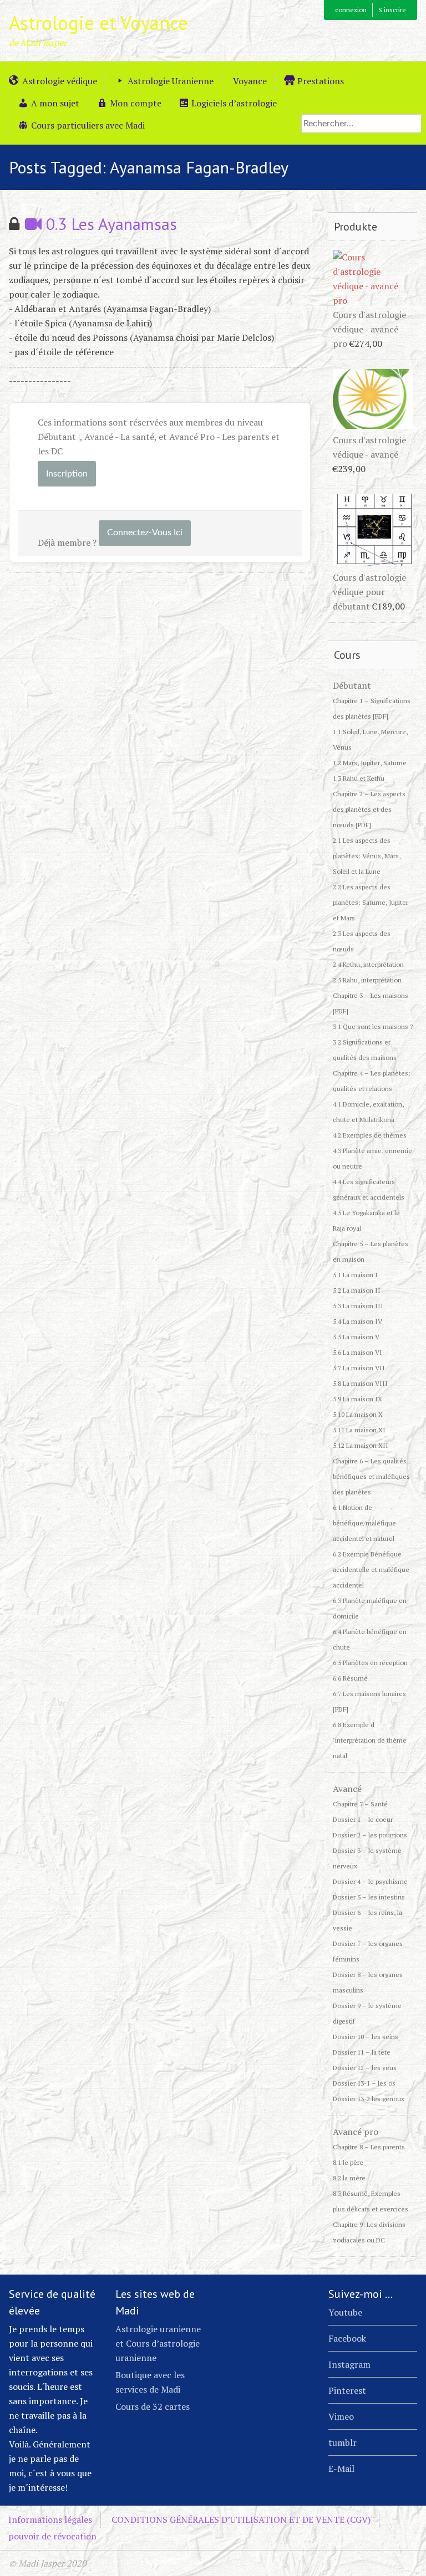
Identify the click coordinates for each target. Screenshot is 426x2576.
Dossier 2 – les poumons (370, 1835)
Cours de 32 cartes (153, 2406)
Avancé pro (356, 2132)
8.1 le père (348, 2162)
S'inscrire (392, 10)
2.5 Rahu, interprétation (367, 980)
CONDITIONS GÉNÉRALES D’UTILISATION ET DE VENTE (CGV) (241, 2519)
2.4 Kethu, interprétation (368, 964)
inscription (67, 474)
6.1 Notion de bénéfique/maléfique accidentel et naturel (364, 1523)
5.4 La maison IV (357, 1321)
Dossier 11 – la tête (362, 2052)
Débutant (352, 685)
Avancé (347, 1789)
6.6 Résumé (350, 1678)
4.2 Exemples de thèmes (370, 1135)
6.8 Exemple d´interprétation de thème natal (370, 1740)
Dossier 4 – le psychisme (370, 1881)
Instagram (349, 2364)
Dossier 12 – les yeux (365, 2068)
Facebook (347, 2338)
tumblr (343, 2442)
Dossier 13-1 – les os (364, 2083)
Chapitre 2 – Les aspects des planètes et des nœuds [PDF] (369, 809)
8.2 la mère (349, 2178)
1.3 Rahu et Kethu (359, 778)
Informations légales (50, 2519)
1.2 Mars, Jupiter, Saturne (370, 763)
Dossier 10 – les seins (366, 2037)
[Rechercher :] (361, 123)
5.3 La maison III (358, 1306)
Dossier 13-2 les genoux (369, 2099)
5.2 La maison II (357, 1290)
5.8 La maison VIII (360, 1383)
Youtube (345, 2312)
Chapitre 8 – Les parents (369, 2147)
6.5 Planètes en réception (370, 1663)
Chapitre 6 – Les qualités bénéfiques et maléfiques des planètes (371, 1476)
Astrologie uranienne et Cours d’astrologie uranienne (158, 2343)
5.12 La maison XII (361, 1445)
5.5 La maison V (356, 1337)
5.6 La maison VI (357, 1352)
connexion (351, 10)
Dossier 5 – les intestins (369, 1897)
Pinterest (347, 2390)
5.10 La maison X (358, 1414)
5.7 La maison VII (359, 1368)
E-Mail (341, 2469)
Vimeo (341, 2416)
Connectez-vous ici (145, 532)
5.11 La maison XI (359, 1430)
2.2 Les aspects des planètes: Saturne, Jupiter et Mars (371, 902)
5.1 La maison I (355, 1275)
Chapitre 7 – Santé (360, 1804)
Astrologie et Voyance (98, 23)
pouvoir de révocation (52, 2536)
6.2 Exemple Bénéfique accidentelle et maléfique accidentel (371, 1569)
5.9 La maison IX (357, 1399)
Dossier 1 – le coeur (363, 1819)
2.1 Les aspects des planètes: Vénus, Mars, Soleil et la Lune (367, 856)
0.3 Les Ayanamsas (109, 224)
